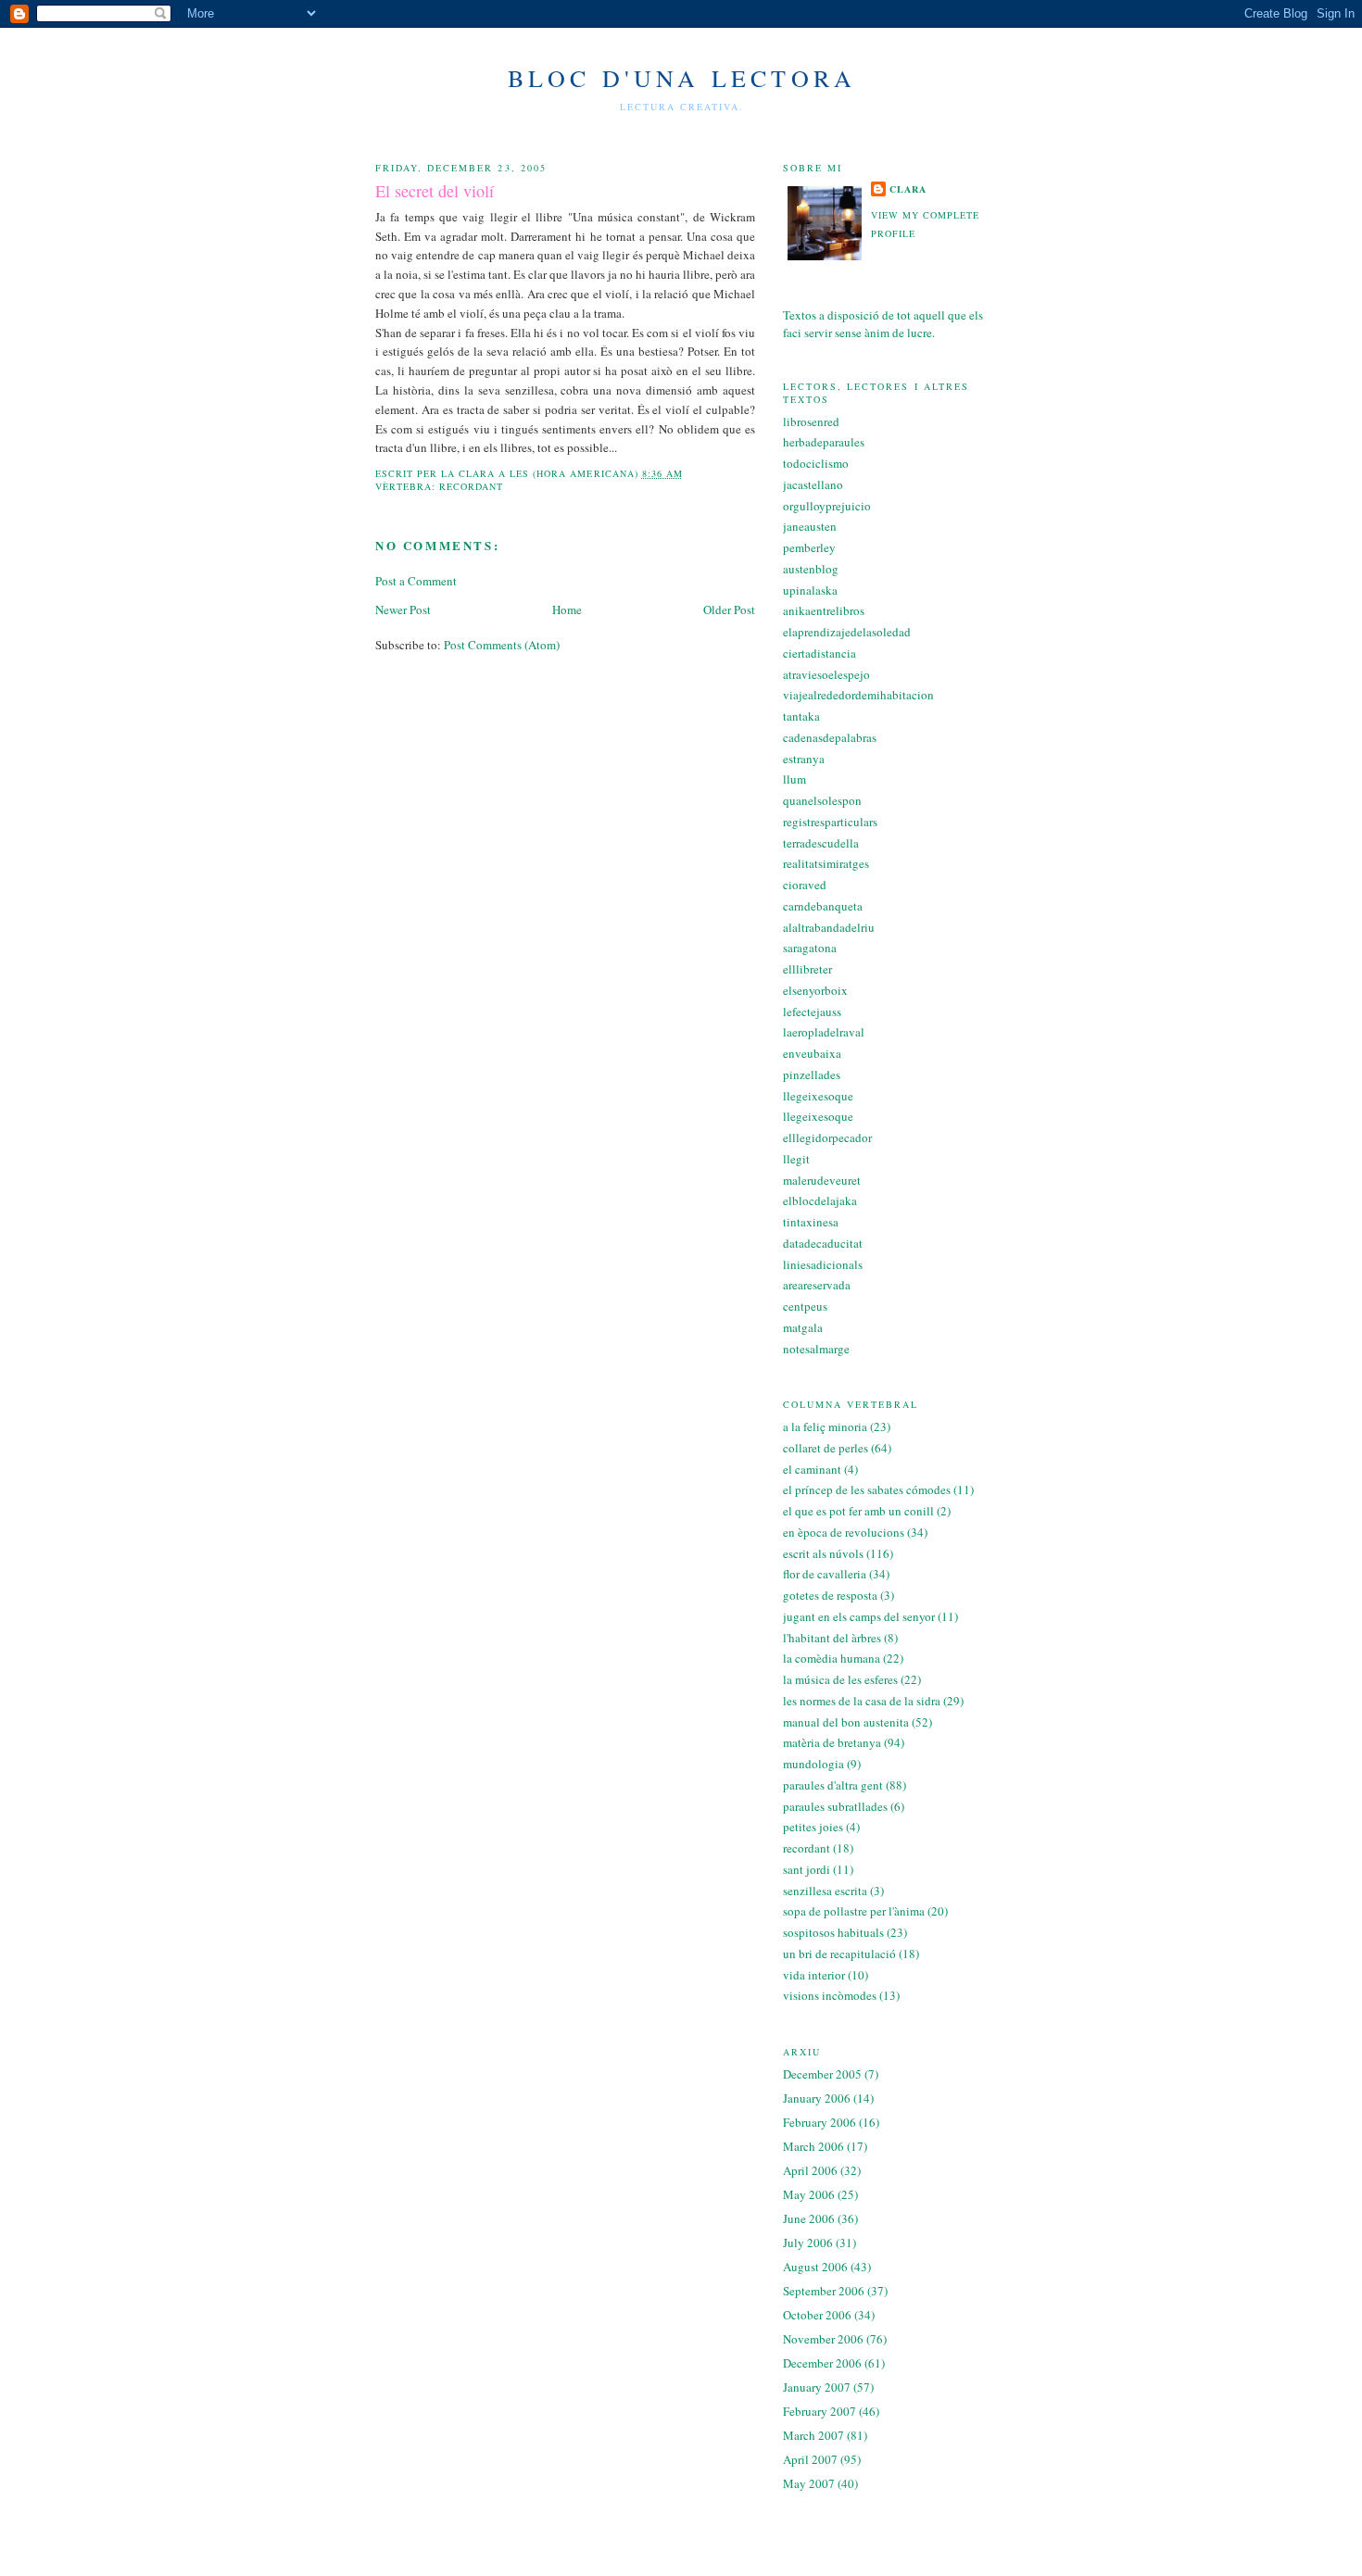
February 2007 (820, 2411)
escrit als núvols (823, 1553)
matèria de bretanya (832, 1742)
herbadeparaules (824, 442)
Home (567, 609)
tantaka (801, 716)
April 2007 (810, 2459)
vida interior (814, 1975)
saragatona (810, 948)
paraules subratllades (835, 1806)
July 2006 (808, 2243)
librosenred (811, 421)
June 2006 (809, 2218)
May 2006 (809, 2194)
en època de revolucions (844, 1532)
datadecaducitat (823, 1243)
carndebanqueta (823, 906)
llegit (796, 1159)
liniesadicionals (823, 1264)
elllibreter (807, 969)
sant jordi (807, 1869)
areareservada (817, 1285)
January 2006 (817, 2098)
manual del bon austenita (846, 1722)
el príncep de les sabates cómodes (867, 1489)
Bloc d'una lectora (682, 78)
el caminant (812, 1469)
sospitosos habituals (833, 1932)
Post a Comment (416, 581)
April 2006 (810, 2170)
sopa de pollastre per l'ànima (854, 1911)
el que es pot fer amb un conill (858, 1511)
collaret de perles (826, 1448)
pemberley (809, 547)
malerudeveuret (822, 1180)
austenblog (811, 569)
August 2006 (815, 2267)
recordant (471, 486)
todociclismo (816, 463)
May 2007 (809, 2483)
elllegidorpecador (827, 1137)
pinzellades (812, 1074)
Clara (908, 189)
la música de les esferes (840, 1679)
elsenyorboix (815, 990)
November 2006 (823, 2339)
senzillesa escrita (825, 1891)
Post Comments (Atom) (502, 645)
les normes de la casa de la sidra (862, 1701)
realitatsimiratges (826, 863)
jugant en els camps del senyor (859, 1616)
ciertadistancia (820, 653)
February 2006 (820, 2122)
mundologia (813, 1764)
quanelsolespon (822, 800)
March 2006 (813, 2146)
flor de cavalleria (825, 1574)
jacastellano (813, 484)
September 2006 (824, 2291)
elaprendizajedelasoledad (847, 632)
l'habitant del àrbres (832, 1638)
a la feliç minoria (825, 1426)
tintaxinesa (811, 1222)
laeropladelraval (824, 1032)
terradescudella (821, 843)
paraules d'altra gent (833, 1785)
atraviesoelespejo (826, 674)
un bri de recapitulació (839, 1954)
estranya (804, 759)
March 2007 (813, 2435)
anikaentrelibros (824, 610)
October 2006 (817, 2315)
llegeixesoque (818, 1096)
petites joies (813, 1827)
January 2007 (817, 2387)
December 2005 (822, 2074)
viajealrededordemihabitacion (858, 695)
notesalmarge (816, 1349)
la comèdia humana (832, 1658)
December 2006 (822, 2363)
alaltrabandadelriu (829, 927)
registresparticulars (830, 822)
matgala (803, 1327)
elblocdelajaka (820, 1200)
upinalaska (810, 590)
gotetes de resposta (830, 1595)
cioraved (805, 885)
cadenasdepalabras (830, 737)
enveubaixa (812, 1053)
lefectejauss (812, 1012)
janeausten (810, 526)
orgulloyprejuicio (827, 506)
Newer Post (403, 609)
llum (794, 779)
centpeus (805, 1306)
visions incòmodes (830, 1995)
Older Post (729, 609)
